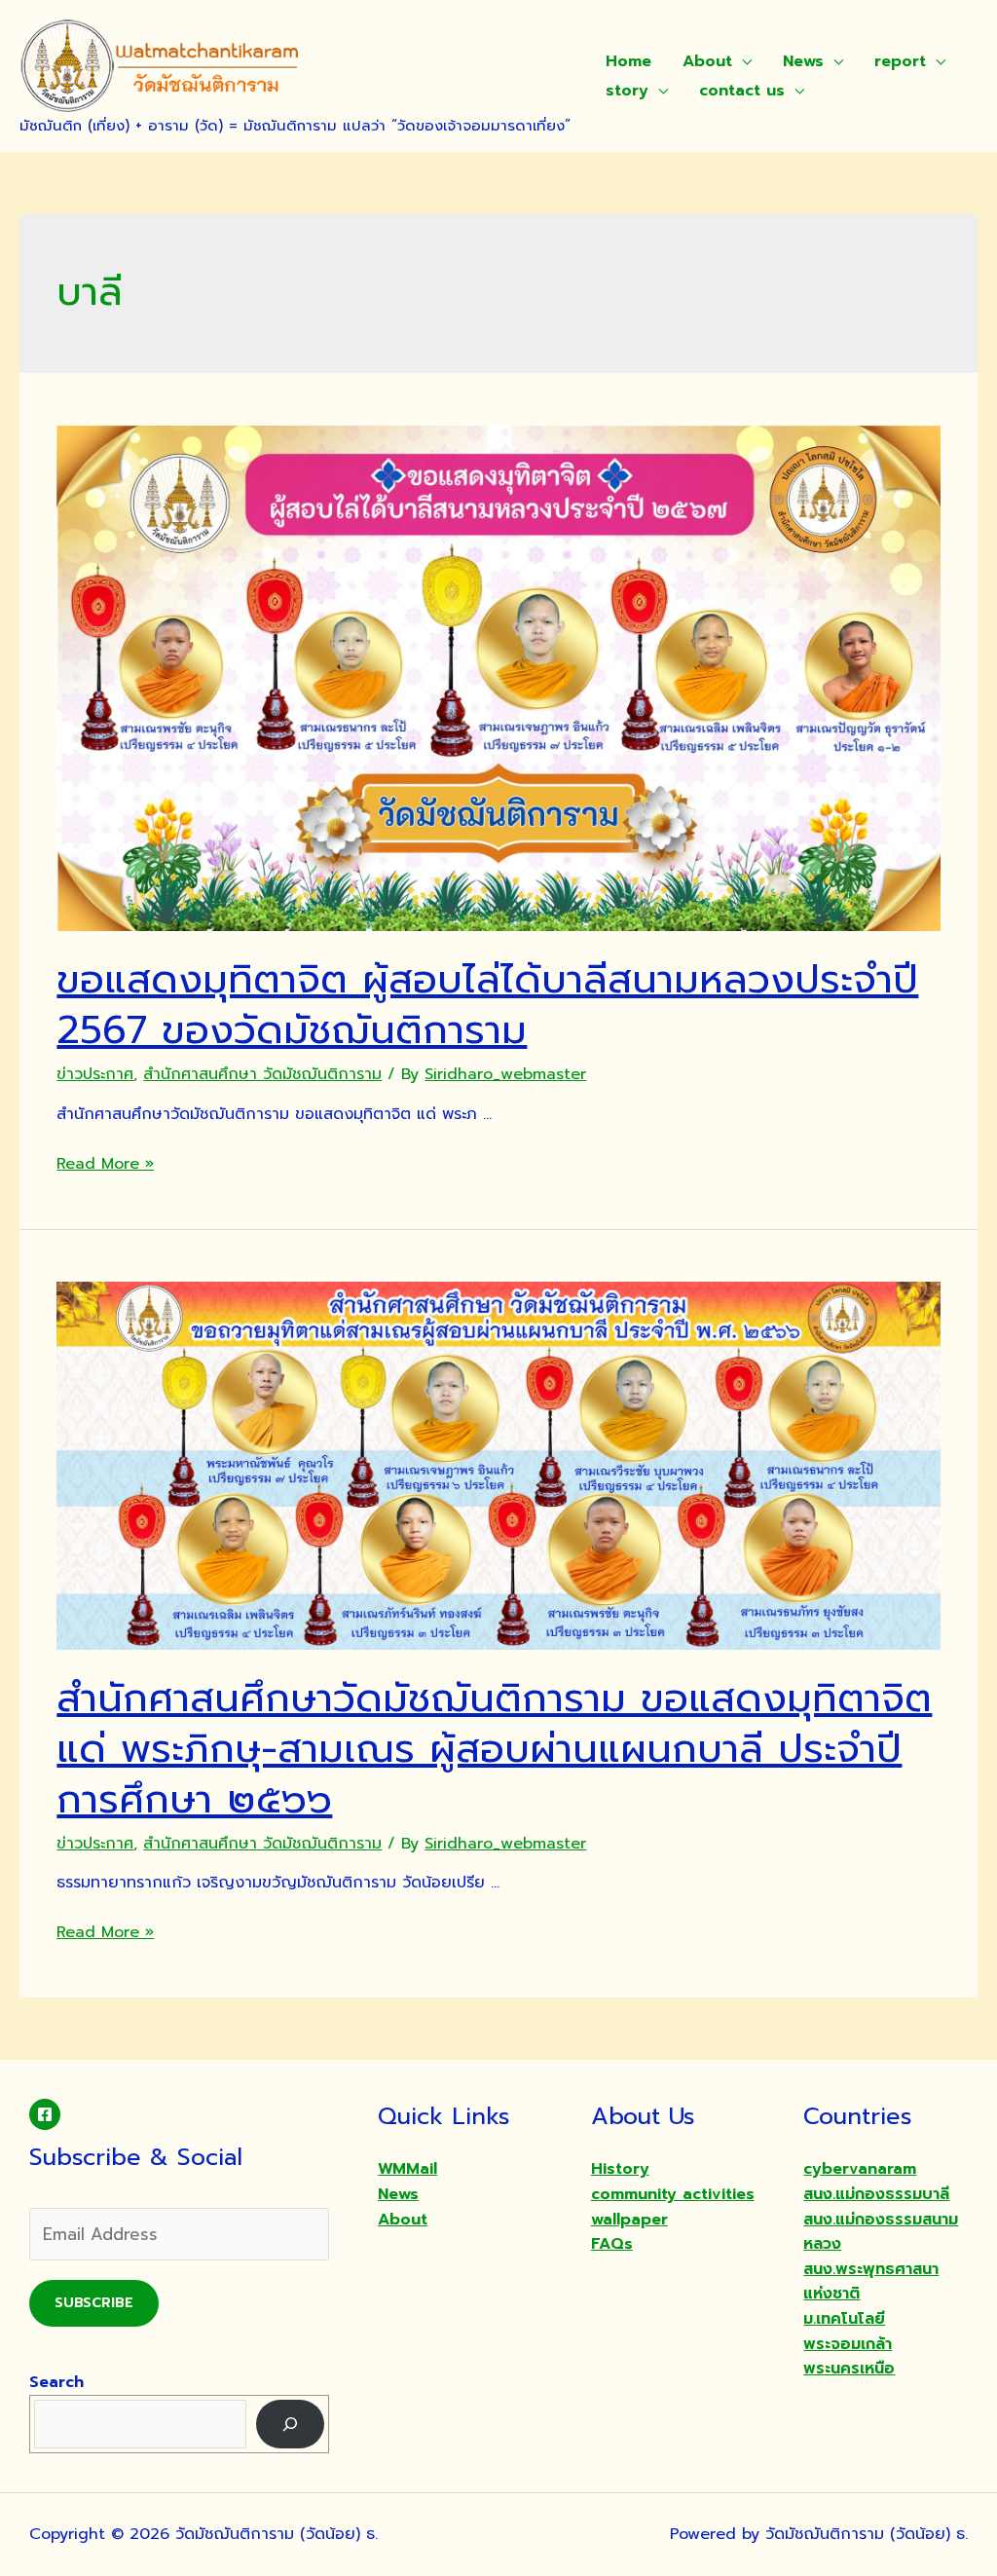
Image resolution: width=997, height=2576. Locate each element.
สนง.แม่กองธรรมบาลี (876, 2194)
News (803, 61)
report (900, 61)
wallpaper (629, 2220)
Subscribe (94, 2303)
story (627, 91)
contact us (742, 91)
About (707, 61)
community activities (673, 2194)
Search (56, 2382)
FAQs (612, 2244)
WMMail (407, 2169)
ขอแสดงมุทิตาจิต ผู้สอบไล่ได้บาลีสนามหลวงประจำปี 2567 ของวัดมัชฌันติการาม (487, 1005)
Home (628, 61)
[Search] (291, 2424)
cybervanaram (860, 2169)
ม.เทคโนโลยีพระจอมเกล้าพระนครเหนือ (849, 2344)
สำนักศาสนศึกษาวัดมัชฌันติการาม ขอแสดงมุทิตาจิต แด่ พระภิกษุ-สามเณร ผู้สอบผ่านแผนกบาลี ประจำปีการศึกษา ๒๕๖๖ (494, 1749)
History (620, 2169)
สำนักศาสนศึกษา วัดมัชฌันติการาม (262, 1074)
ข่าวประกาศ (95, 1074)
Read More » (105, 1164)
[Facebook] (45, 2114)
